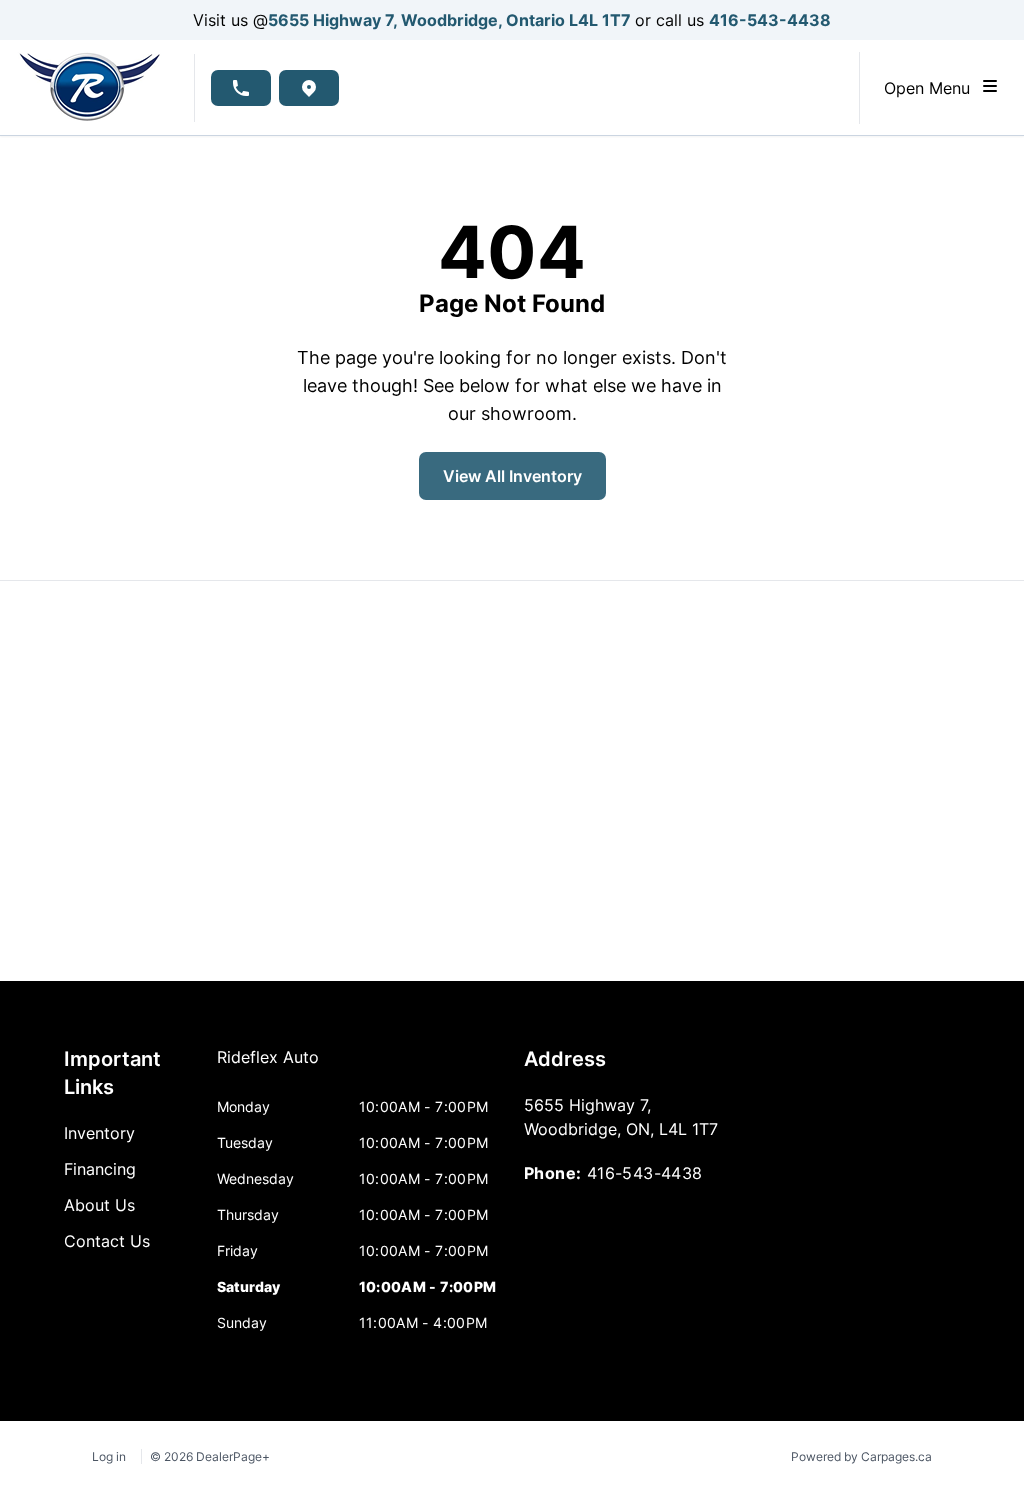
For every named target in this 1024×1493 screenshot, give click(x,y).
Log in (109, 1456)
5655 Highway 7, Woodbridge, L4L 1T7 (451, 20)
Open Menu (932, 88)
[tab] (268, 1067)
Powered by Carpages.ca (861, 1456)
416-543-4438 (770, 20)
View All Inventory (512, 476)
